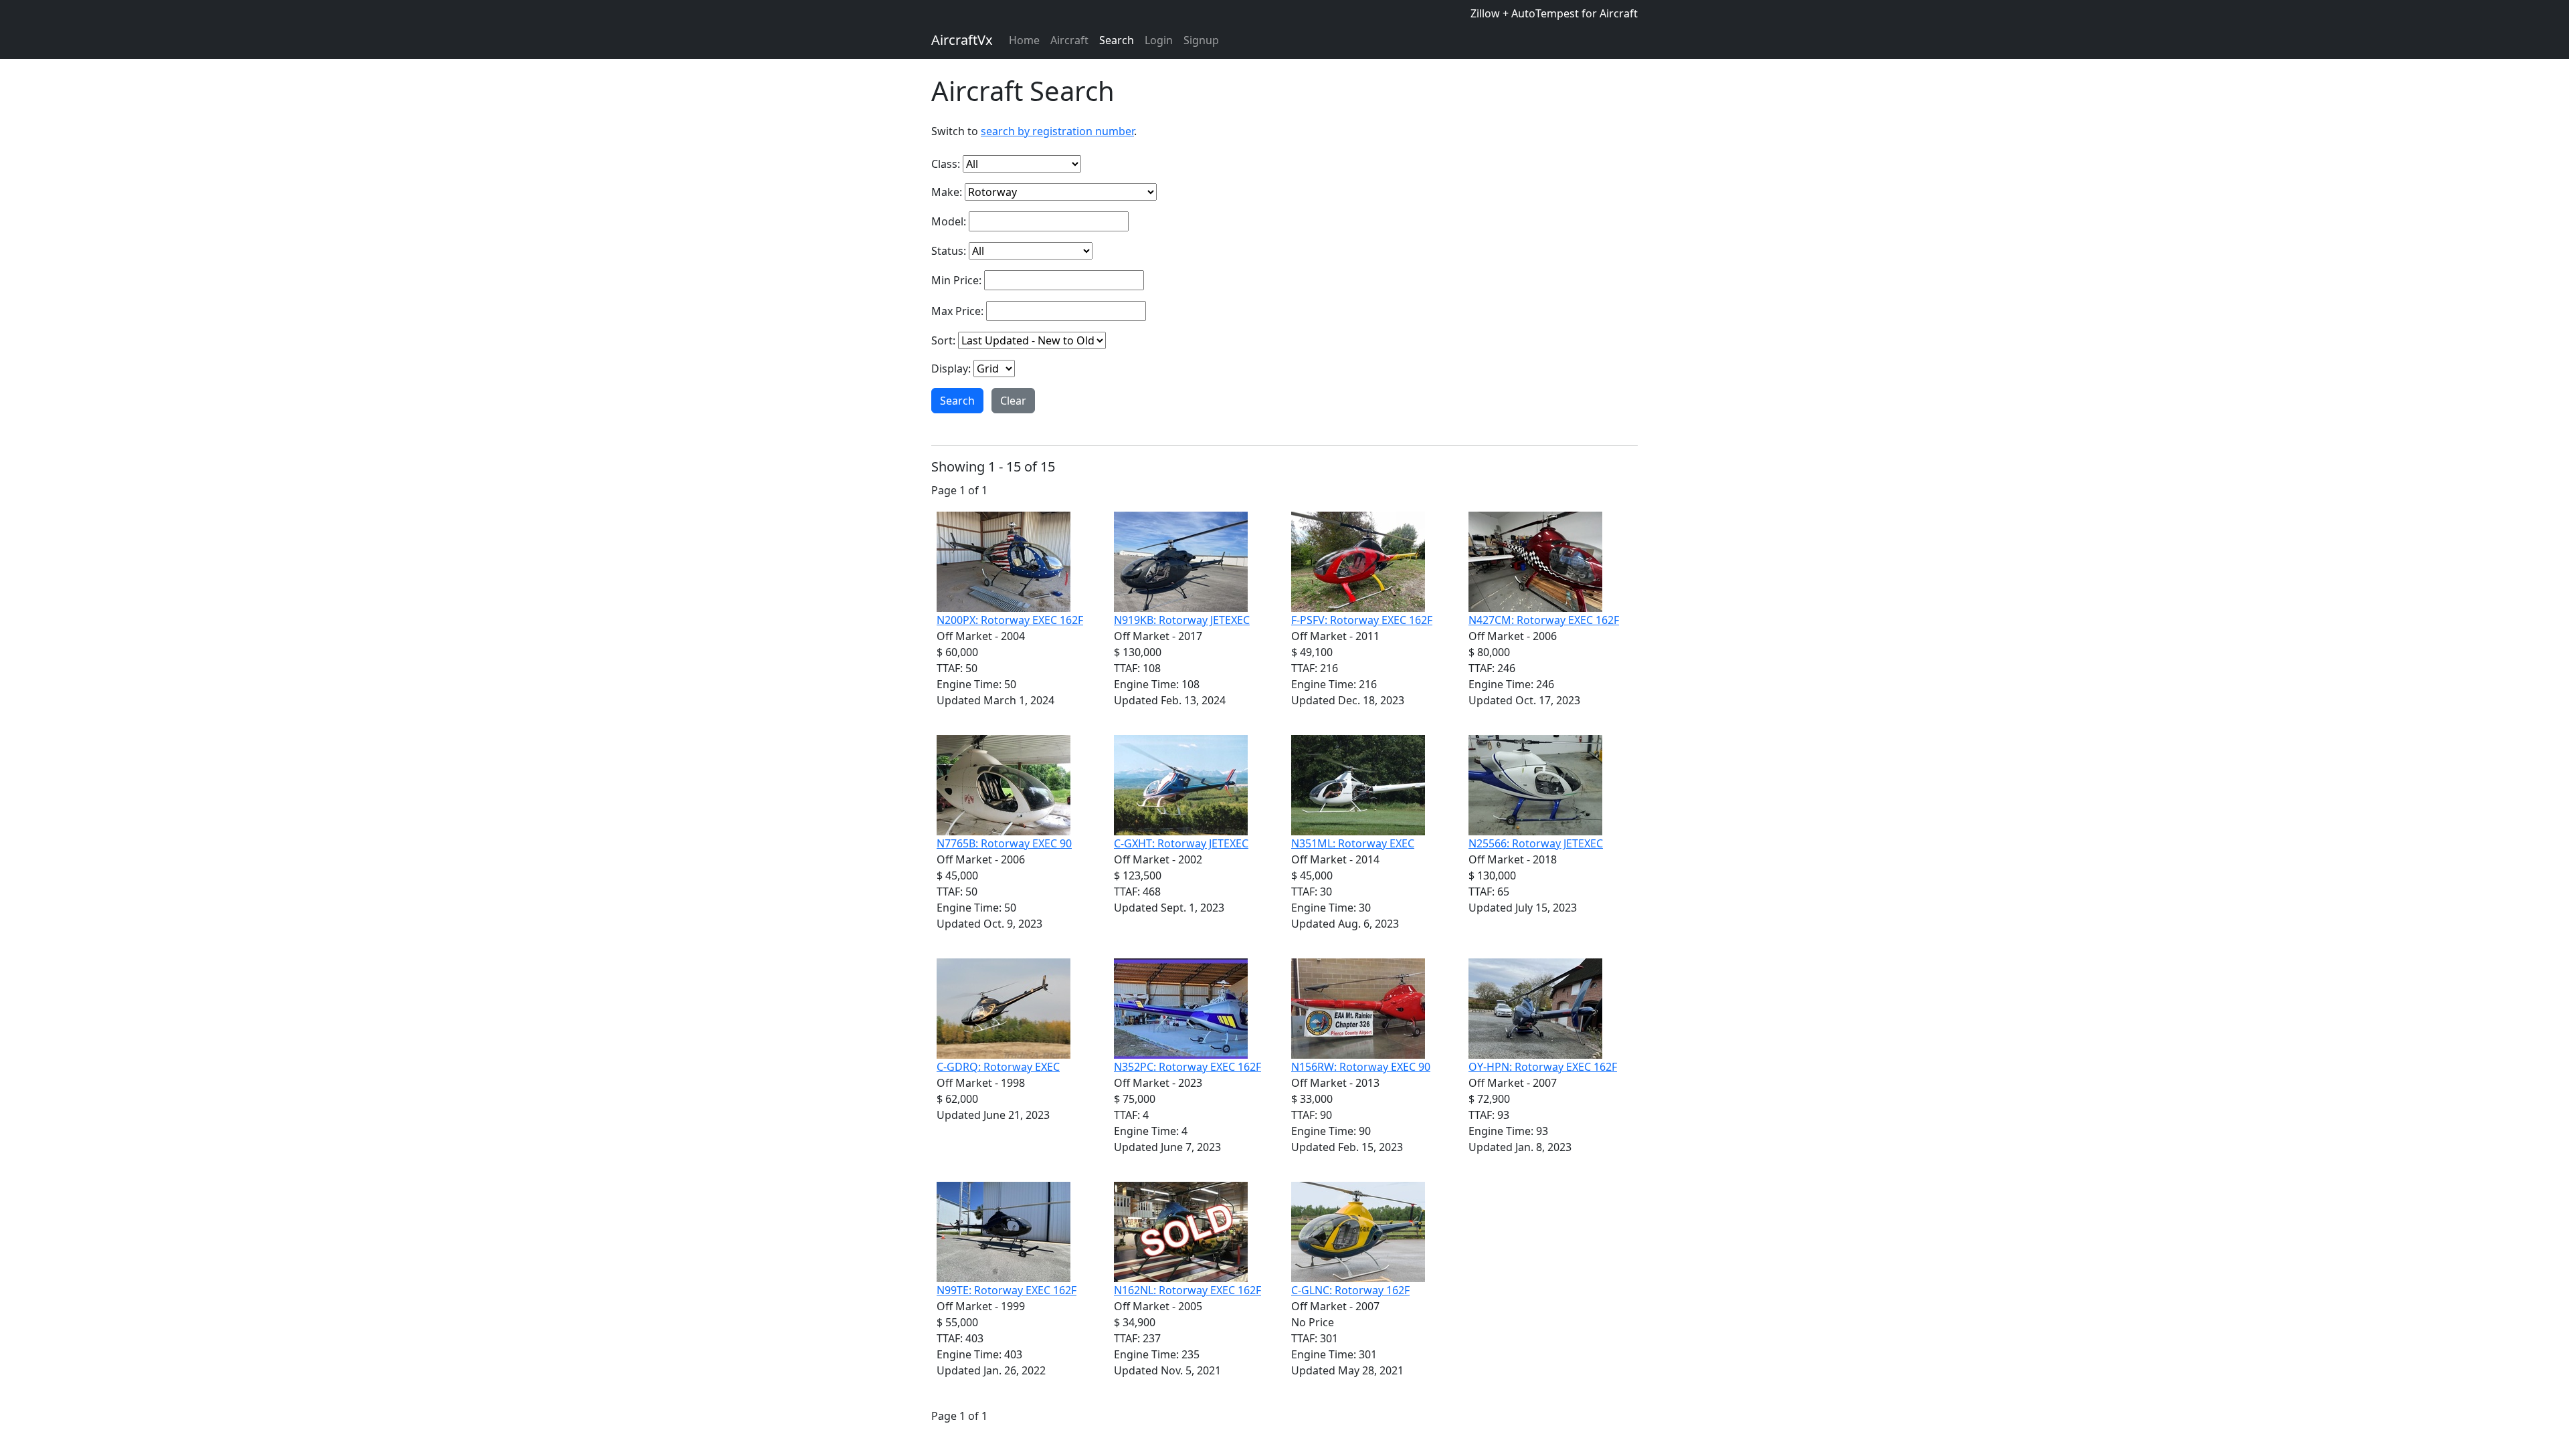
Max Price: (957, 311)
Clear (1013, 401)
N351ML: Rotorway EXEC (1353, 843)
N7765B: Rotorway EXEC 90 (1004, 843)
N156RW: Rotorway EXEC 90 (1361, 1067)
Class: (946, 164)
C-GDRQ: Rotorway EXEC (998, 1067)
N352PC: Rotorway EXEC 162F (1187, 1067)
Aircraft (1069, 40)
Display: (951, 369)
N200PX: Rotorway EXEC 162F (1010, 620)
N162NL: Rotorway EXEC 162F (1187, 1290)
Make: (947, 192)
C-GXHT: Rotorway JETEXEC (1181, 843)
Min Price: (956, 280)
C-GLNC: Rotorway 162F (1350, 1290)
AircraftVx (962, 40)
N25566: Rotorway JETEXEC (1536, 843)
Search (1117, 40)
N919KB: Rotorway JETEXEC (1182, 620)
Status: (949, 251)
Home (1024, 40)
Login (1159, 40)
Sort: (943, 340)
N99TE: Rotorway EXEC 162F (1007, 1290)
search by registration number (1057, 131)
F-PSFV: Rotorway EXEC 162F (1362, 620)
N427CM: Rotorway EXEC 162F (1544, 620)
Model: (949, 221)
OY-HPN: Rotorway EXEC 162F (1543, 1067)
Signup (1201, 40)
